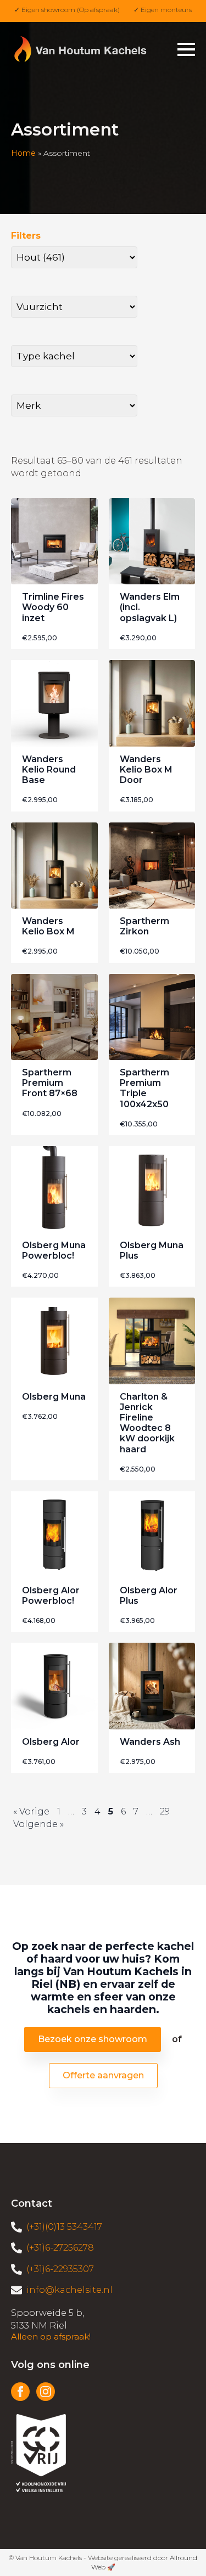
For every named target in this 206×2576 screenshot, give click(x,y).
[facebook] (20, 2392)
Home (23, 153)
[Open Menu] (186, 49)
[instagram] (46, 2392)
